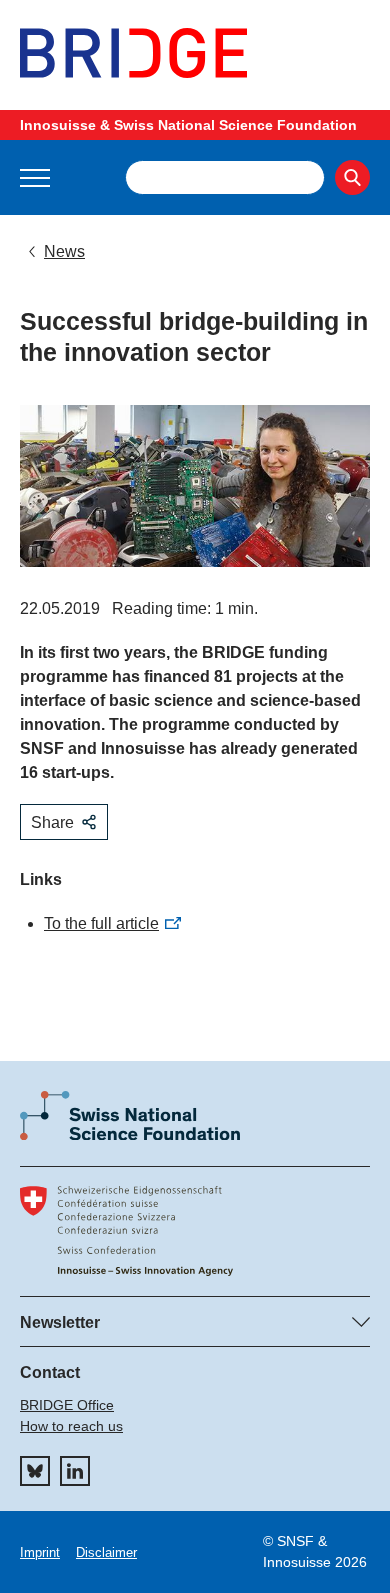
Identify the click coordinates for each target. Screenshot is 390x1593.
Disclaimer (106, 1552)
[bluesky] (35, 1471)
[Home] (195, 53)
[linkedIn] (75, 1471)
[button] (35, 178)
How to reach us (71, 1426)
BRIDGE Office (67, 1405)
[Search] (352, 177)
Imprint (40, 1552)
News (64, 251)
